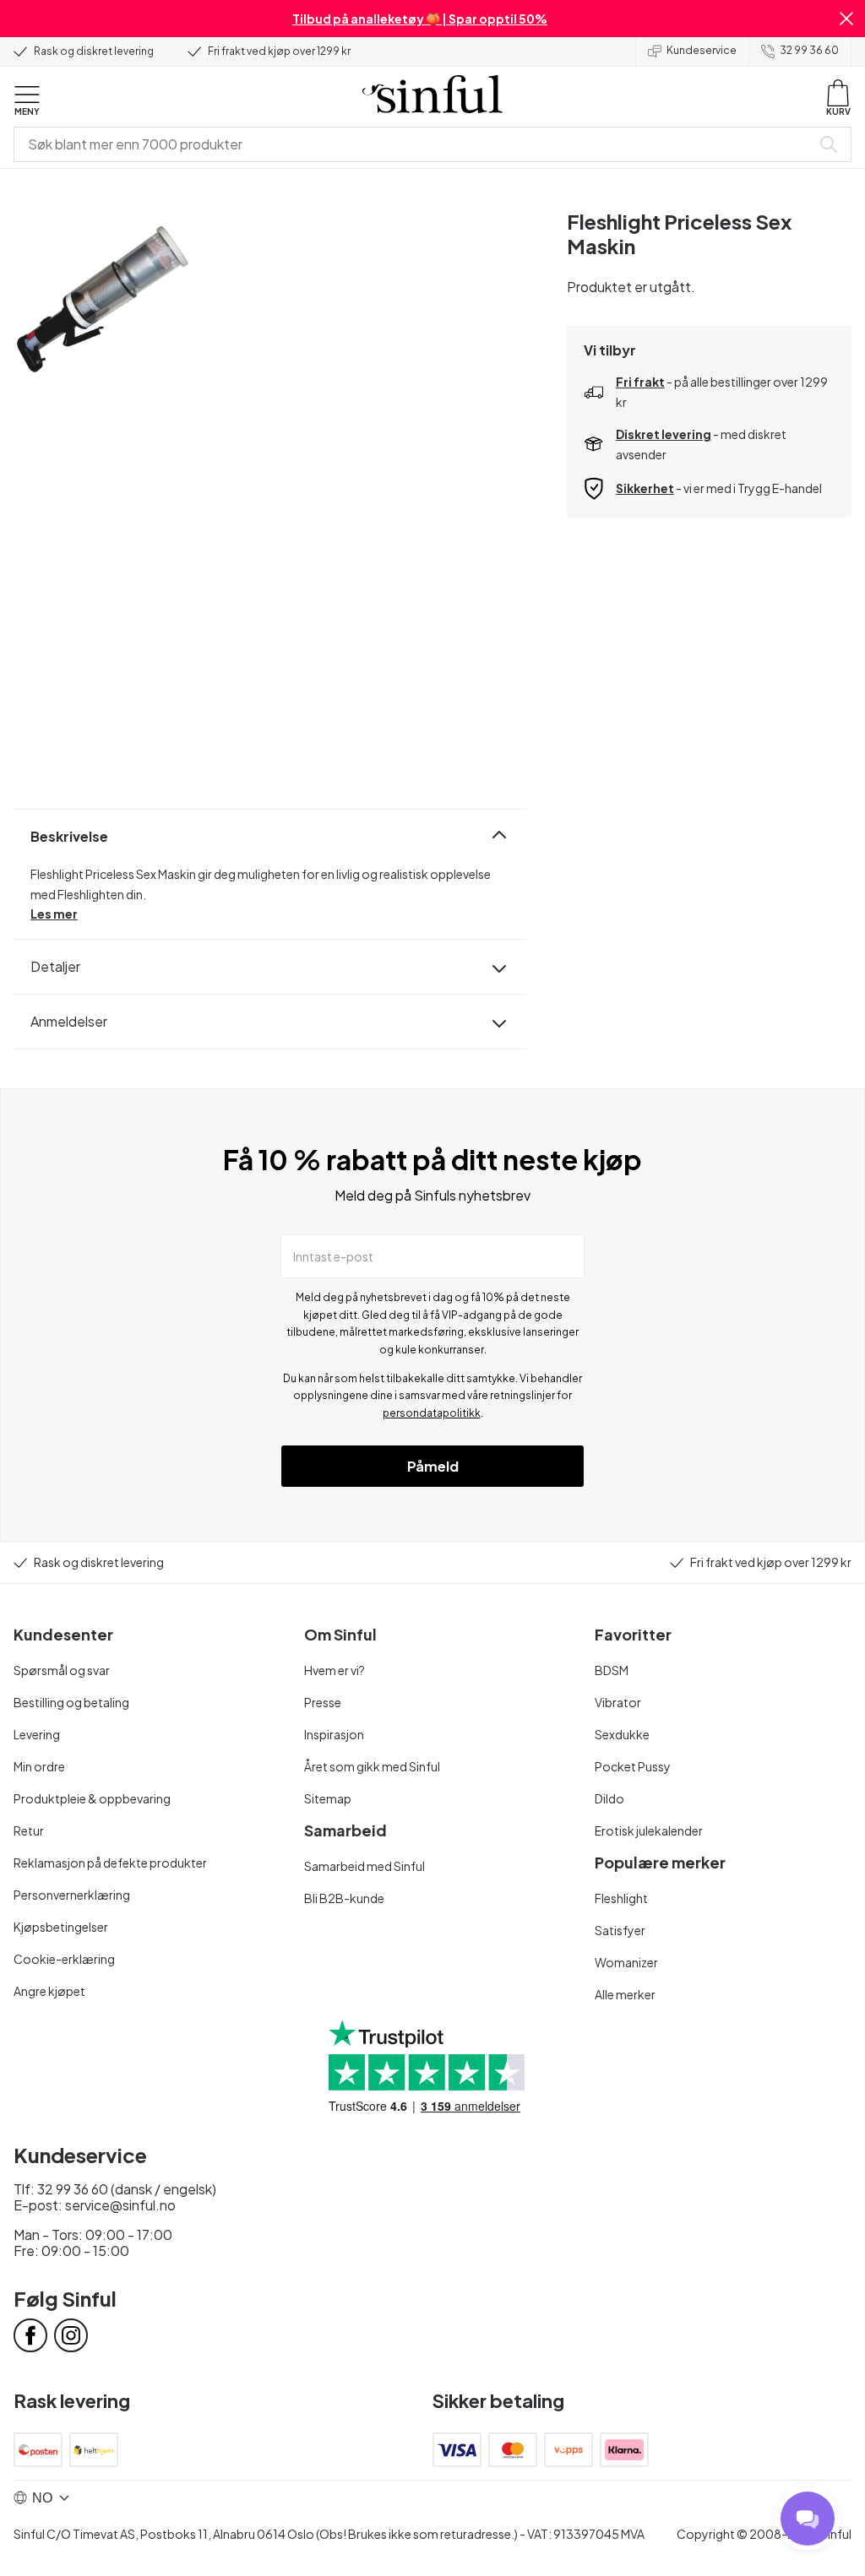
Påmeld (433, 1466)
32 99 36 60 (809, 50)
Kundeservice (702, 50)
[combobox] (416, 144)
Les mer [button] (54, 914)
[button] (846, 19)
